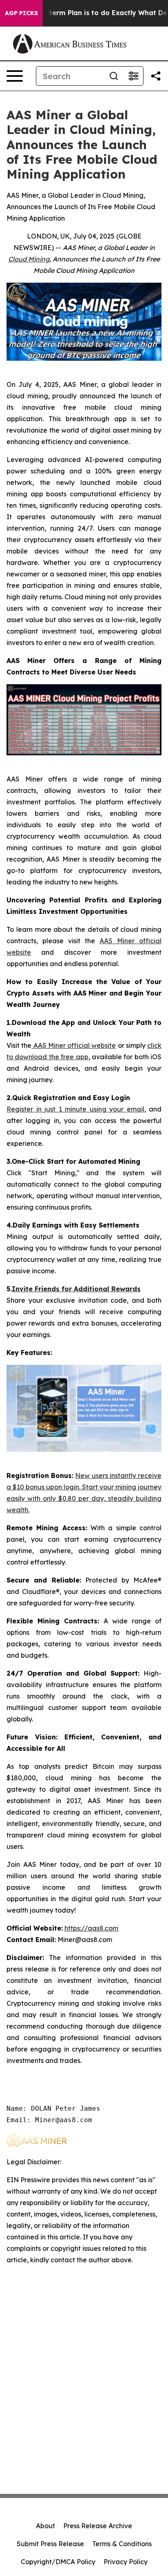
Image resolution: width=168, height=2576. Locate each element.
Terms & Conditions (122, 2544)
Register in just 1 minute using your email (75, 1109)
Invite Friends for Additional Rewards (76, 1289)
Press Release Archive (98, 2526)
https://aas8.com (91, 1928)
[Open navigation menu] (15, 76)
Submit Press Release (50, 2544)
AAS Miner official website (74, 1045)
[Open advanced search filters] (133, 76)
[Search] (114, 76)
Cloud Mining (29, 259)
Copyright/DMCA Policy (58, 2562)
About (45, 2526)
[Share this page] (156, 76)
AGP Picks (21, 13)
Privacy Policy (126, 2562)
